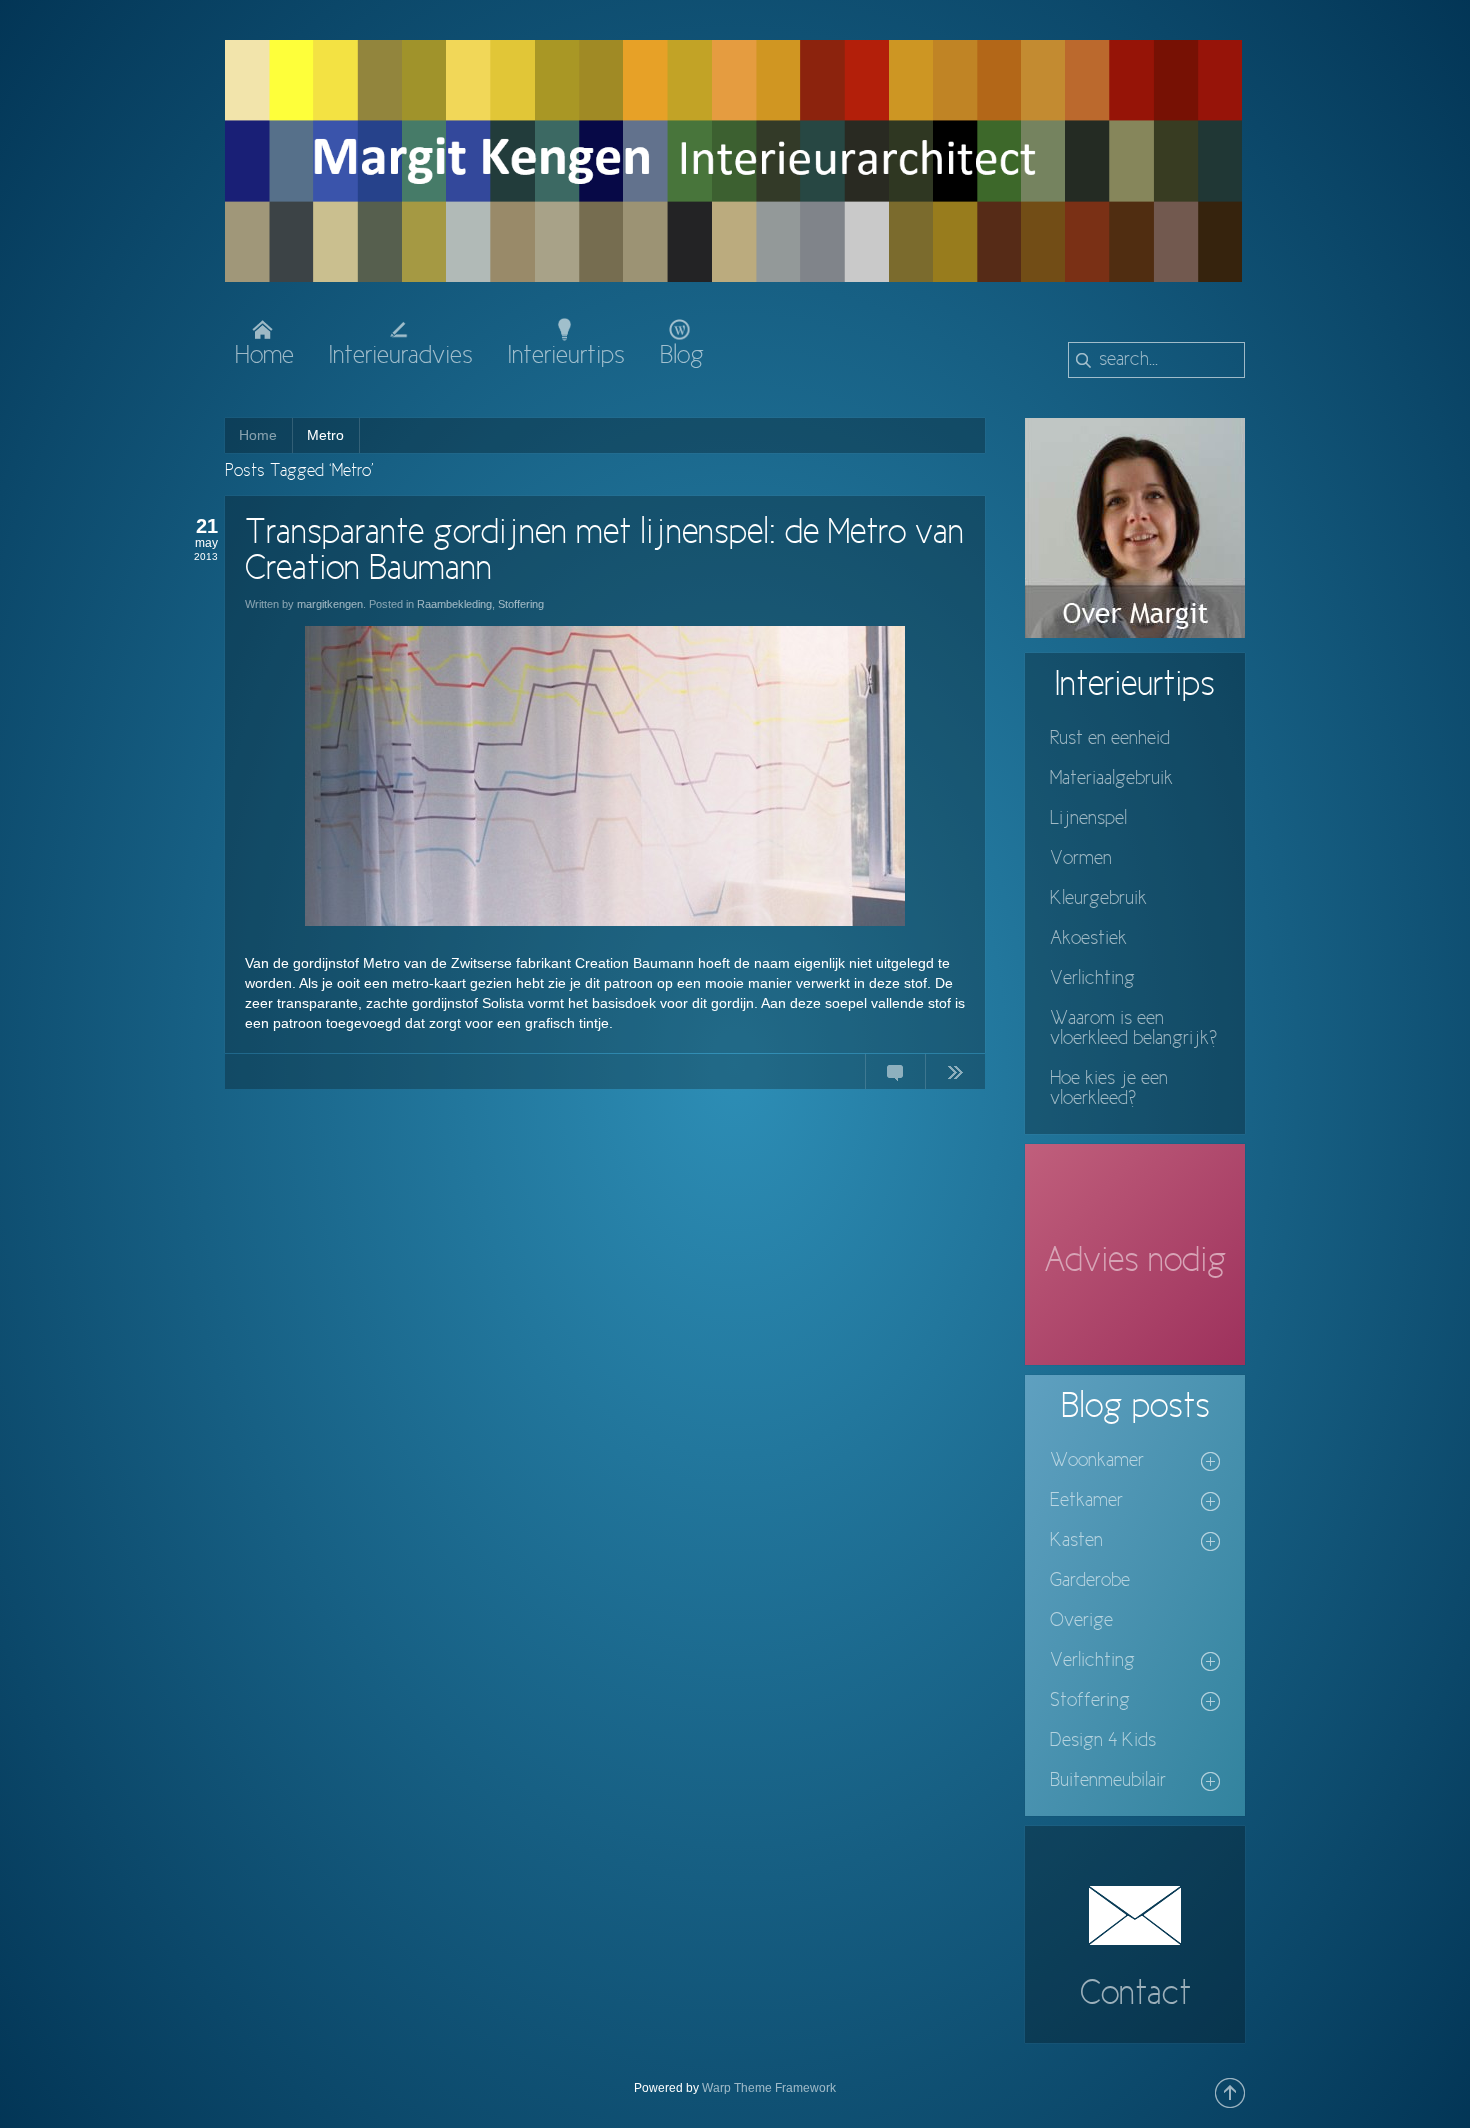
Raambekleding (454, 604)
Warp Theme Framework (769, 2088)
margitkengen (330, 604)
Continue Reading (955, 1076)
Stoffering (521, 604)
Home (258, 435)
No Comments (895, 1076)
